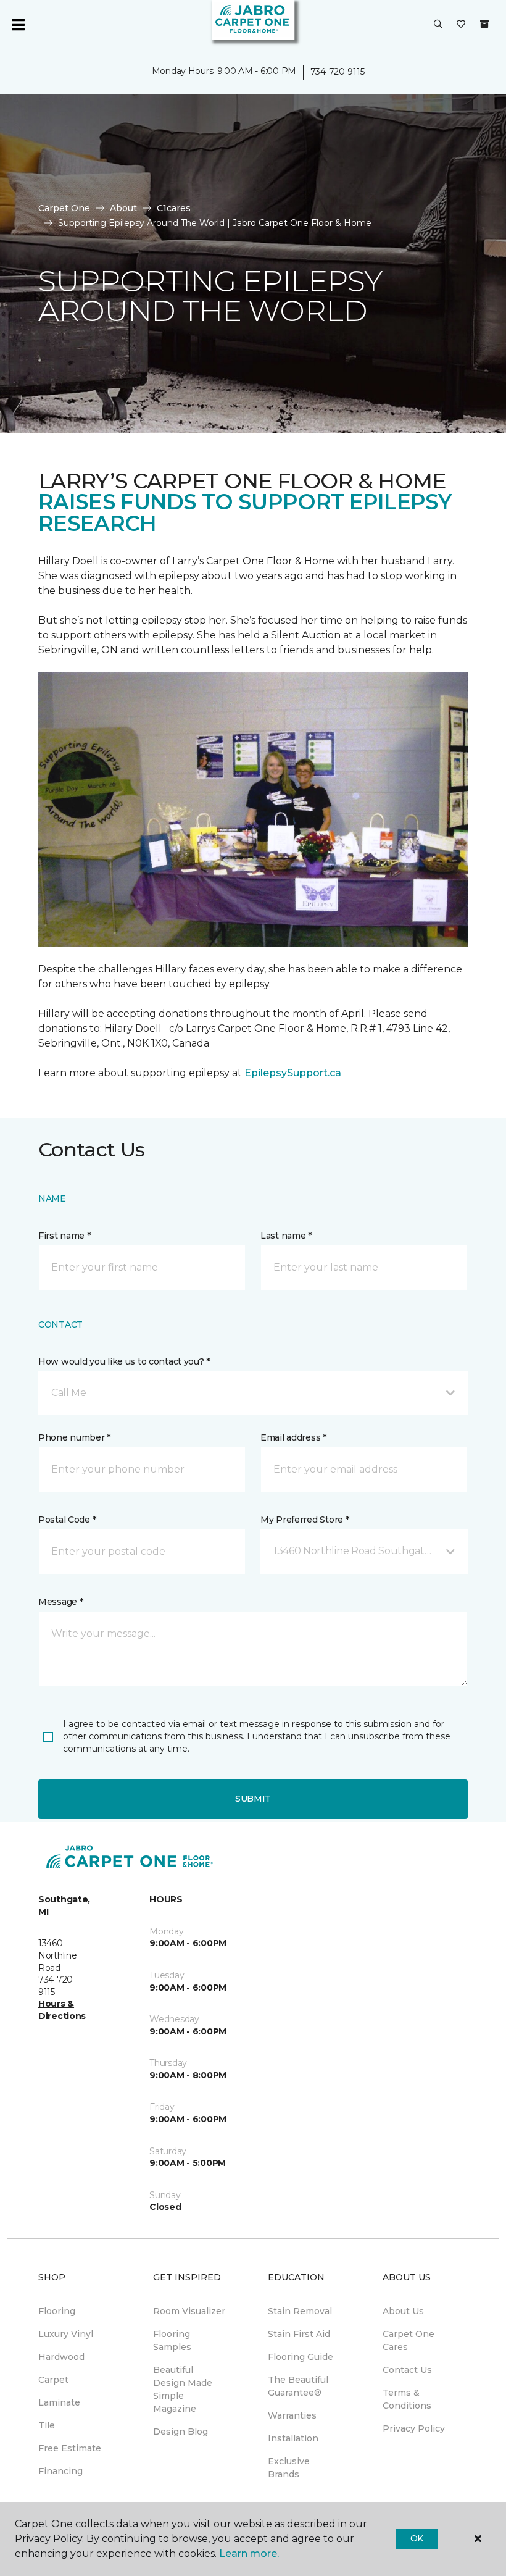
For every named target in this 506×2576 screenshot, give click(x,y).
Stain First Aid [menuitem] (299, 2334)
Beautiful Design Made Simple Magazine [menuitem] (183, 2389)
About (123, 208)
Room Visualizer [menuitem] (189, 2311)
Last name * (286, 1236)
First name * (64, 1236)
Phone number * (74, 1437)
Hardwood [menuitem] (61, 2357)
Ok (417, 2538)
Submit (253, 1799)
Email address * (293, 1437)
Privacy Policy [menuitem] (414, 2428)
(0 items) (484, 24)
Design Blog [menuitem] (180, 2432)
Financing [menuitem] (60, 2471)
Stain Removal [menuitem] (300, 2311)
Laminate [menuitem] (59, 2402)
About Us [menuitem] (403, 2311)
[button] (438, 25)
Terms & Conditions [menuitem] (407, 2399)
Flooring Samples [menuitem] (172, 2340)
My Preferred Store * (305, 1520)
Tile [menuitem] (47, 2425)
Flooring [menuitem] (57, 2311)
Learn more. (249, 2553)
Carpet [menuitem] (53, 2380)
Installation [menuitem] (293, 2438)
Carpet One (64, 208)
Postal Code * (67, 1520)
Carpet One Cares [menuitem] (409, 2340)
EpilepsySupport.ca (293, 1073)
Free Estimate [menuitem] (70, 2448)
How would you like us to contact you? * (124, 1361)
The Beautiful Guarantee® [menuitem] (298, 2386)
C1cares (174, 208)
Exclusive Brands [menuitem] (289, 2468)
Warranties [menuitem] (292, 2415)
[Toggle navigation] (18, 25)
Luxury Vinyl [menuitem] (66, 2334)
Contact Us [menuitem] (407, 2370)
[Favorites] (461, 25)
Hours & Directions (62, 2010)
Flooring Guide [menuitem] (301, 2357)
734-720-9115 (338, 72)
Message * (60, 1602)
